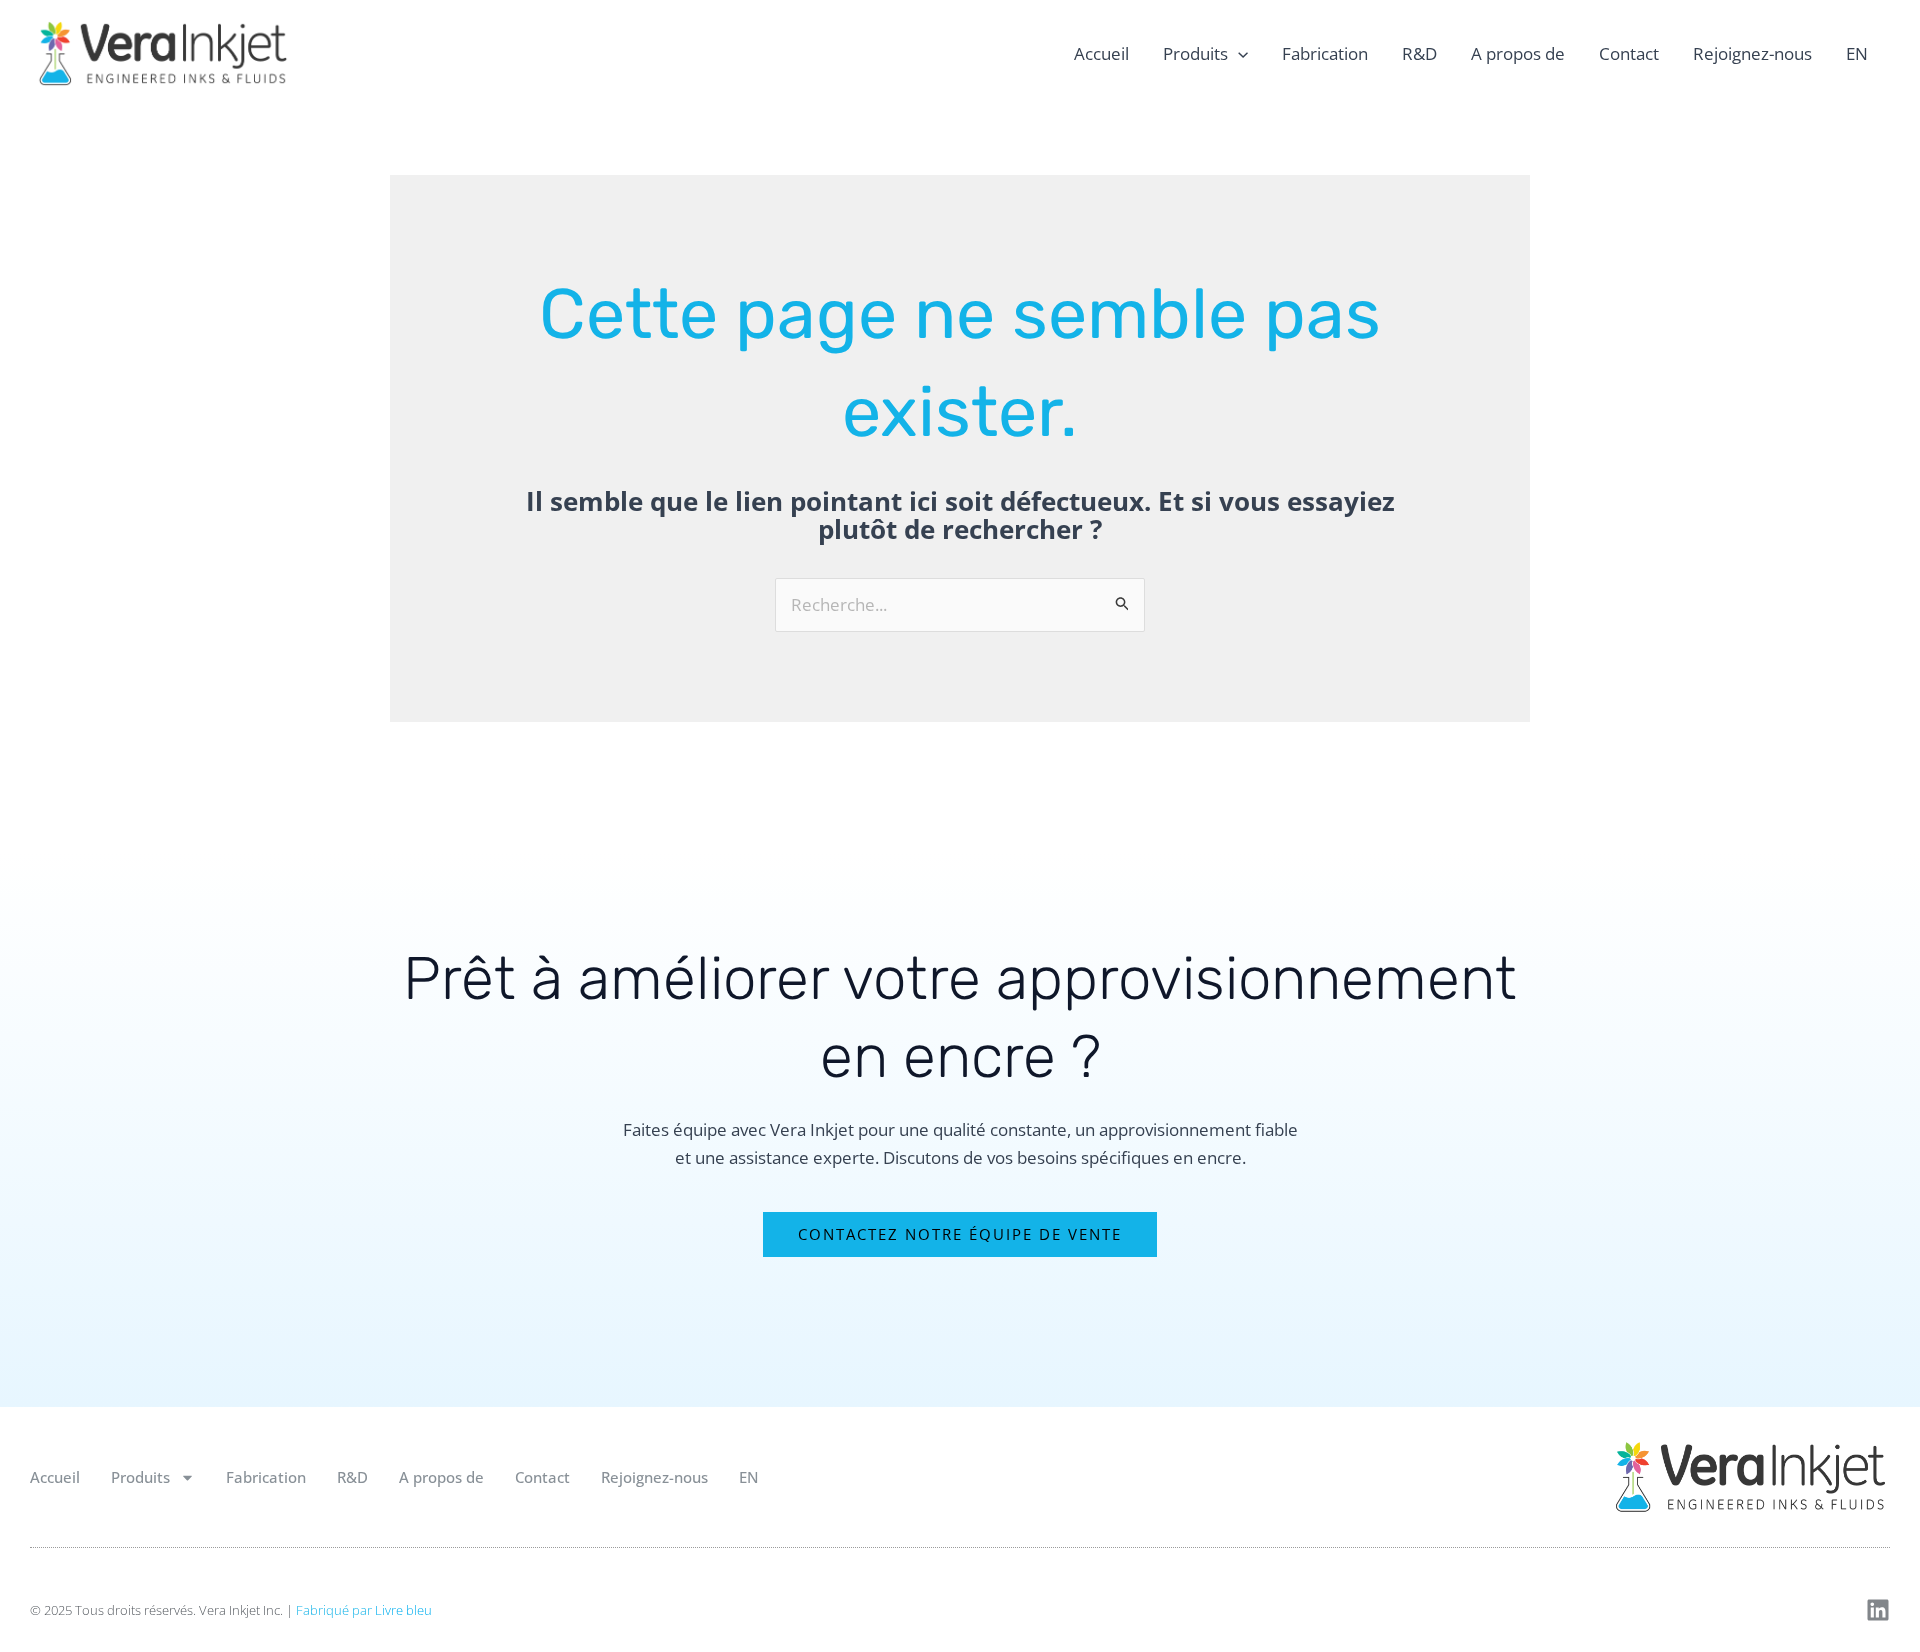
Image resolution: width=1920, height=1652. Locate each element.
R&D (1419, 53)
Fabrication (1325, 53)
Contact (1629, 53)
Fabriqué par (364, 1610)
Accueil (1101, 53)
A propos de (1518, 53)
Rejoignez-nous (1752, 53)
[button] (1238, 53)
